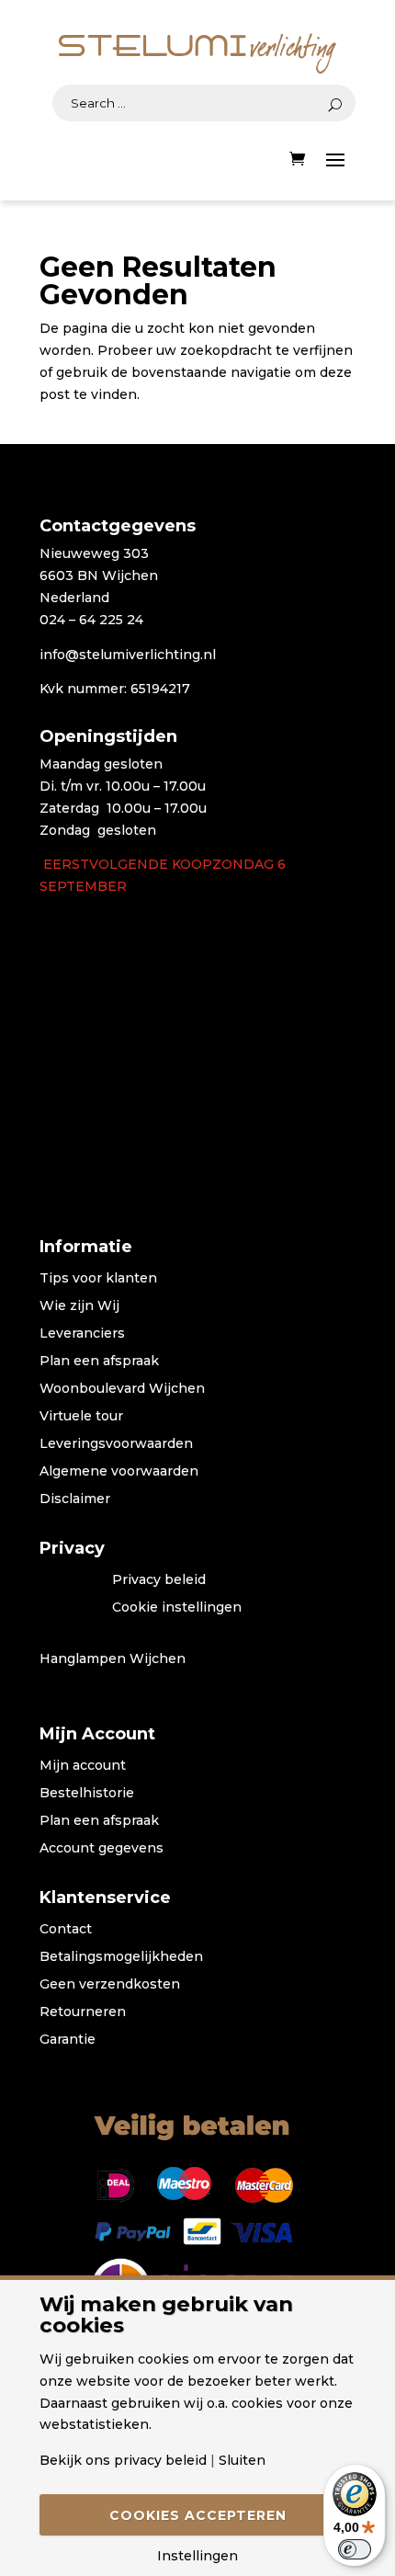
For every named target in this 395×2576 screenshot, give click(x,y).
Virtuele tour (81, 1417)
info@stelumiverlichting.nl (128, 655)
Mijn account (83, 1766)
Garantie (68, 2040)
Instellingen (197, 2556)
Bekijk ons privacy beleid (123, 2460)
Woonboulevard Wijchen (122, 1389)
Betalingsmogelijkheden (121, 1957)
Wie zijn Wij (79, 1306)
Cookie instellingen (177, 1608)
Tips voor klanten (98, 1279)
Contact (66, 1930)
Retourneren (83, 2012)
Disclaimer (75, 1499)
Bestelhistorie (87, 1794)
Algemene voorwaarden (119, 1472)
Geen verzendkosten (110, 1985)
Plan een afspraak (99, 1362)
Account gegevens (102, 1849)
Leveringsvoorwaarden (116, 1444)
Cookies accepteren (198, 2515)
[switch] (355, 2549)
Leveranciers (82, 1334)
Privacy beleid (159, 1580)
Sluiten (242, 2460)
